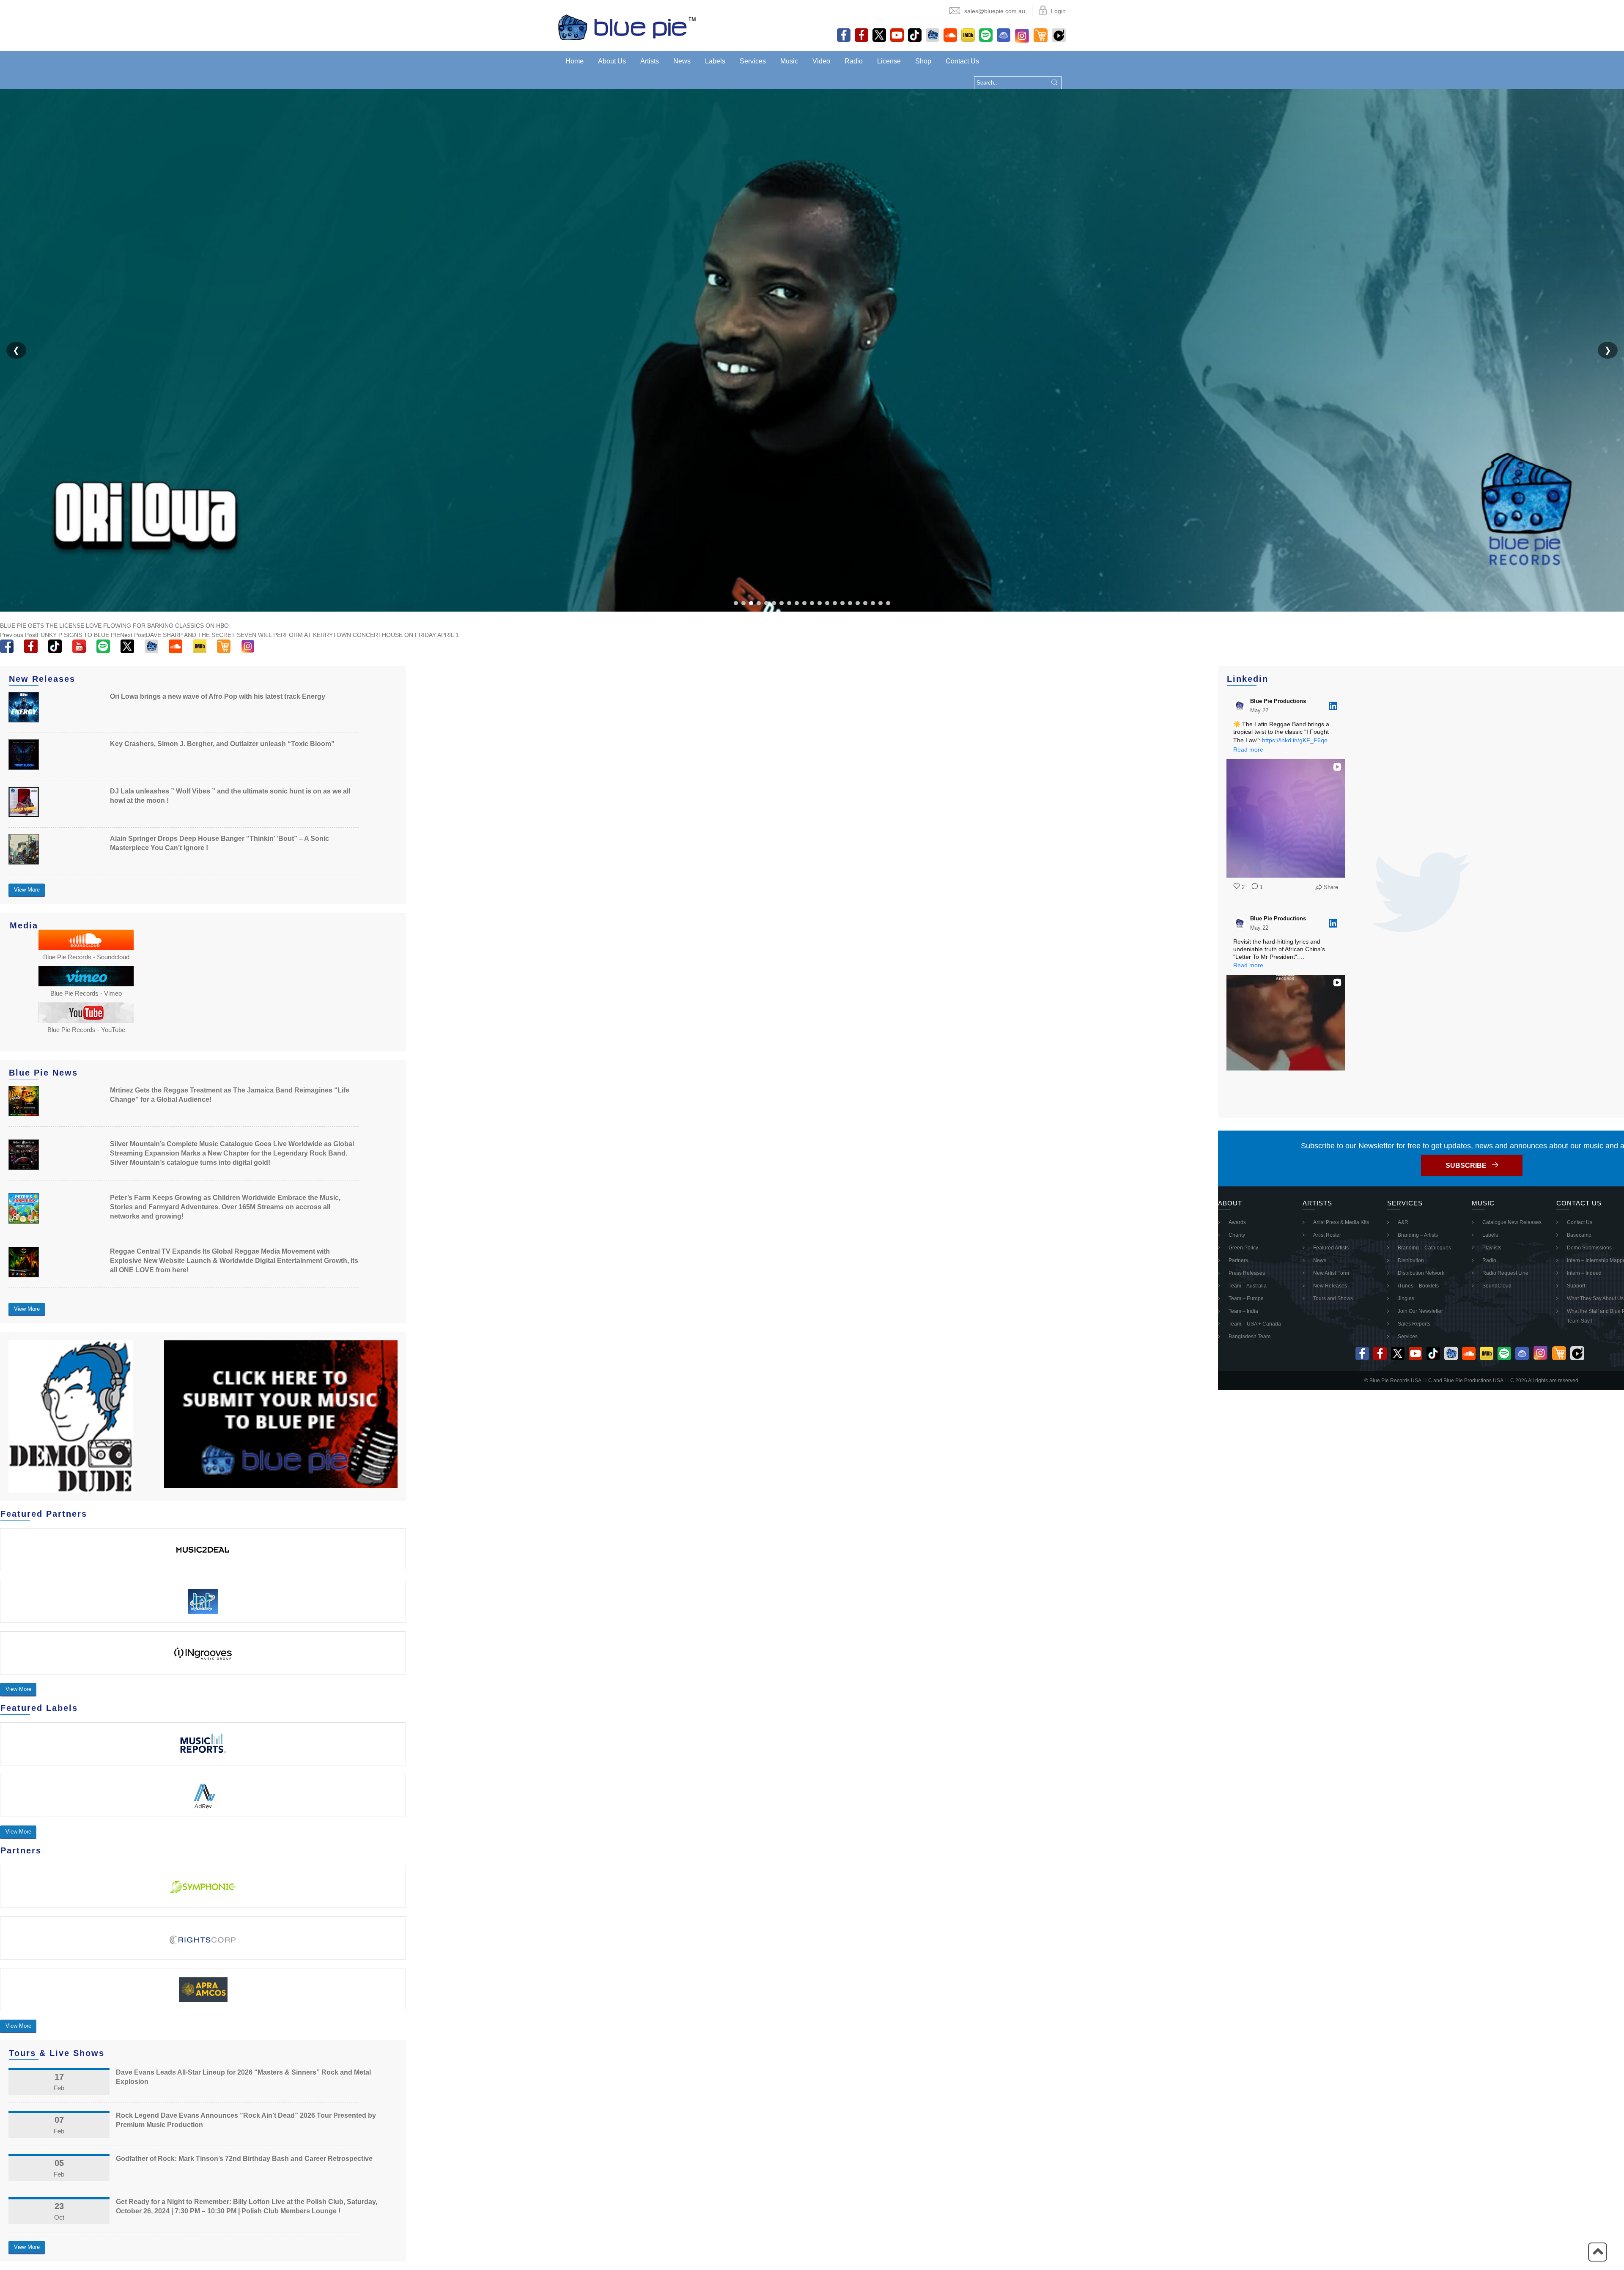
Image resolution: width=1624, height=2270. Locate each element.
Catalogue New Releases (1512, 1222)
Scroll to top (1598, 2252)
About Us (612, 61)
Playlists (1492, 1248)
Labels (715, 61)
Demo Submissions (1589, 1248)
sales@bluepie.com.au (995, 11)
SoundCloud (1497, 1286)
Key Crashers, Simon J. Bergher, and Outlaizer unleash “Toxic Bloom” (222, 744)
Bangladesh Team (1250, 1337)
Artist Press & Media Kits (1341, 1222)
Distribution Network (1421, 1273)
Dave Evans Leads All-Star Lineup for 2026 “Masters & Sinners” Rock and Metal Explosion (243, 2077)
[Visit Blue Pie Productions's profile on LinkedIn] (1242, 706)
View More (27, 890)
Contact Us (962, 61)
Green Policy (1243, 1248)
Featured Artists (1331, 1248)
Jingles (1406, 1298)
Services (753, 61)
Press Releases (1247, 1273)
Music (789, 61)
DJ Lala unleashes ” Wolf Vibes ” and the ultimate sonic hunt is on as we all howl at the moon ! (230, 796)
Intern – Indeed (1584, 1273)
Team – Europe (1246, 1298)
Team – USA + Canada (1255, 1324)
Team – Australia (1248, 1286)
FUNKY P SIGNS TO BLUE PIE (60, 635)
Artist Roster (1327, 1235)
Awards (1237, 1222)
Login (1058, 11)
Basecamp (1579, 1235)
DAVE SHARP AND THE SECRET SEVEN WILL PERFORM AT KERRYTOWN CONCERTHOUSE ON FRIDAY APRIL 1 (289, 635)
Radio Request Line (1505, 1273)
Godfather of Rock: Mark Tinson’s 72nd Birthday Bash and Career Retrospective (244, 2159)
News (682, 61)
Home (575, 61)
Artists (650, 61)
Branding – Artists (1418, 1235)
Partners (1238, 1260)
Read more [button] (1248, 749)
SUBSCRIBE (1466, 1165)
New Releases (1330, 1286)
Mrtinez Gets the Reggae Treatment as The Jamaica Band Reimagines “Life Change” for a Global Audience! (230, 1095)
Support (1576, 1286)
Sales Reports (1414, 1324)
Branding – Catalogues (1424, 1248)
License (889, 61)
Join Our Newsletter (1420, 1311)
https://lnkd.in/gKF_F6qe (1295, 740)
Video (821, 61)
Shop (923, 61)
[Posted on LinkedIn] (1333, 706)
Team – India (1243, 1311)
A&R (1403, 1222)
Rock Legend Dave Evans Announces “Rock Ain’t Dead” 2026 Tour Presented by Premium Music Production (246, 2120)
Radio (854, 61)
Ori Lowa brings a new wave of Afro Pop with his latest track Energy (218, 696)
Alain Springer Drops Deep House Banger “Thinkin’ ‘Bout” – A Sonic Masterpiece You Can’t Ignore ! (219, 843)
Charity (1237, 1235)
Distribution (1411, 1260)
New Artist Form (1331, 1273)
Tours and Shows (1333, 1298)
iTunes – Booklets (1418, 1286)
